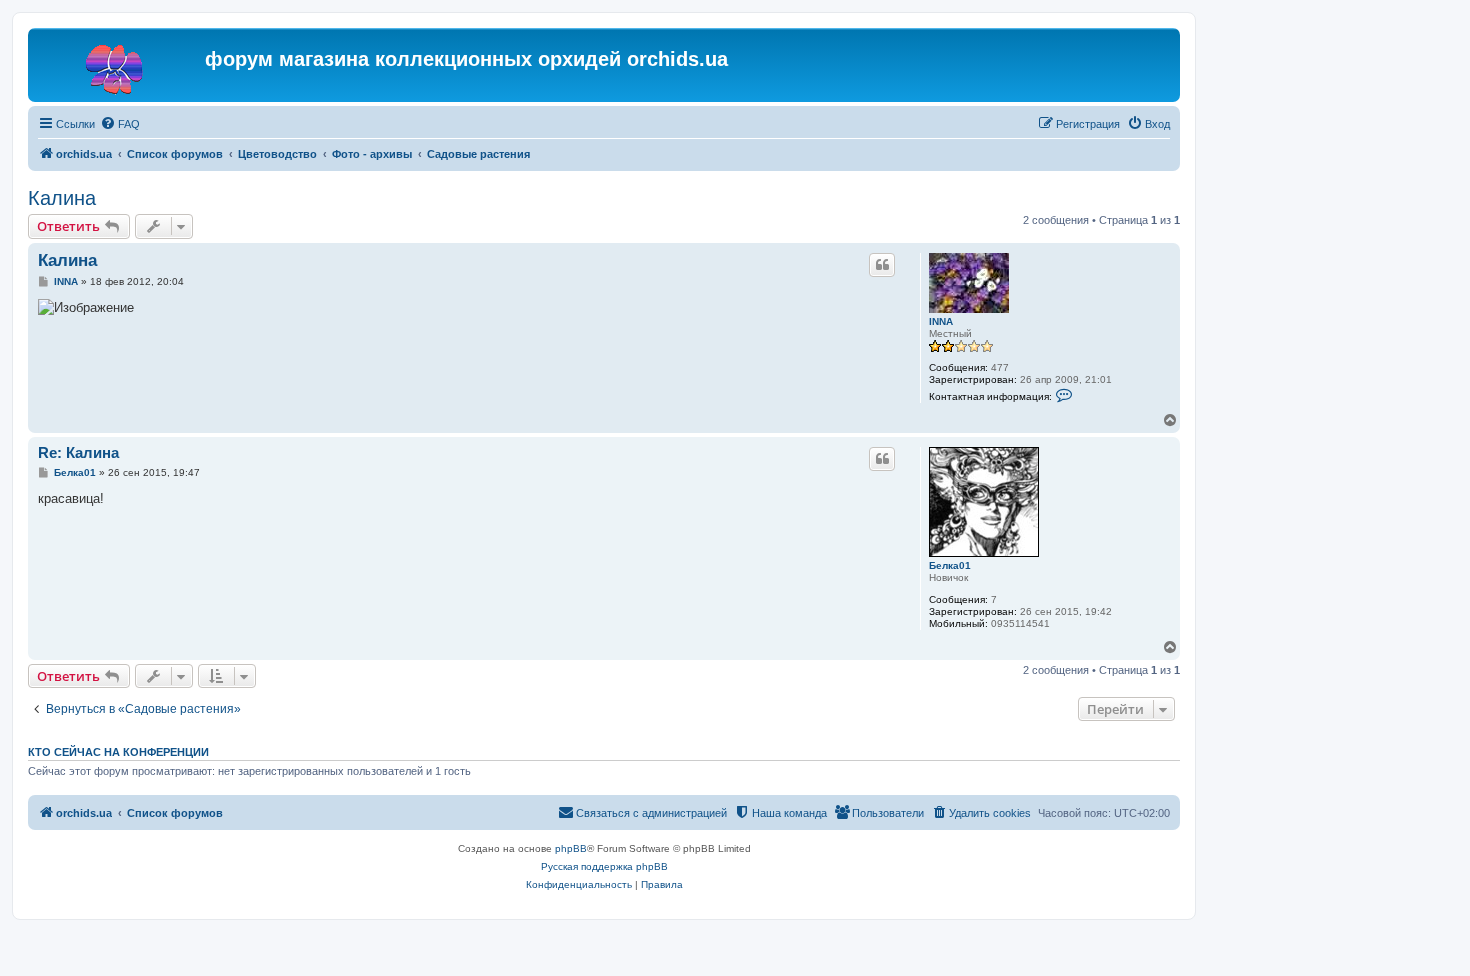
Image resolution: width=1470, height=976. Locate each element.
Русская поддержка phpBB (604, 866)
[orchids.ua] (119, 65)
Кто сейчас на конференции (118, 752)
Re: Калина (78, 452)
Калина (62, 198)
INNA (941, 321)
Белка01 (950, 565)
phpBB (571, 848)
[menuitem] (120, 124)
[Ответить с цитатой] (882, 265)
